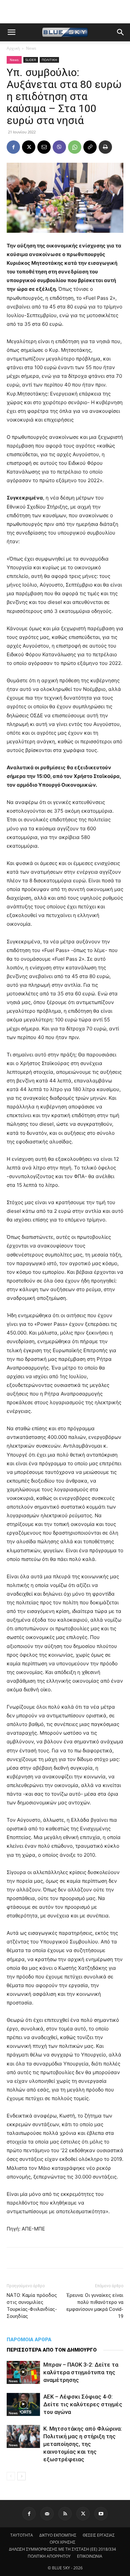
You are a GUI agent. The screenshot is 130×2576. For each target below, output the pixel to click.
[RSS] (65, 2514)
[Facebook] (13, 147)
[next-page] (21, 2476)
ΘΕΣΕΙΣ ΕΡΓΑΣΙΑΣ (99, 2535)
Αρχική (13, 48)
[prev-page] (11, 2476)
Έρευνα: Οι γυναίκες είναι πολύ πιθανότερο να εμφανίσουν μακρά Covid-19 (95, 2306)
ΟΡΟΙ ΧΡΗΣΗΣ (62, 2542)
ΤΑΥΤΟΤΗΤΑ (22, 2535)
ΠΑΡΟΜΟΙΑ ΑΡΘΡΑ (29, 2340)
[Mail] (47, 2514)
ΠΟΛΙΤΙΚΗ (49, 60)
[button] (11, 32)
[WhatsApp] (75, 147)
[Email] (44, 147)
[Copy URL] (90, 147)
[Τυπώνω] (105, 147)
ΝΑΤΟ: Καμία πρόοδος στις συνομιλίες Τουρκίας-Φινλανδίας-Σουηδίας (32, 2306)
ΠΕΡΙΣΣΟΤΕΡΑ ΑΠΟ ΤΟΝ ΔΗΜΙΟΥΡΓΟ (52, 2350)
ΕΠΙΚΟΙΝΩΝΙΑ (90, 2556)
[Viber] (59, 147)
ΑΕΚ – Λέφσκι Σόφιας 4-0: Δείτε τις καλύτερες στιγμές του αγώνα (83, 2404)
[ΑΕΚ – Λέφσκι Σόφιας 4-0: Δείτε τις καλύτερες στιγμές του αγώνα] (23, 2404)
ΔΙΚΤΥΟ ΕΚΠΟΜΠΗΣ (58, 2535)
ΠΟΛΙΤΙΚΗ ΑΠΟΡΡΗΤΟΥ (49, 2556)
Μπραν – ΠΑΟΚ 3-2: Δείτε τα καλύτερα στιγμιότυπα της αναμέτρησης (81, 2372)
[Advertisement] (65, 12)
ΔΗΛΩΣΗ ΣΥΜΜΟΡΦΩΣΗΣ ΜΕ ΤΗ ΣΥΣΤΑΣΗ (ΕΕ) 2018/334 (62, 2549)
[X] (29, 147)
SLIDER (31, 60)
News (31, 48)
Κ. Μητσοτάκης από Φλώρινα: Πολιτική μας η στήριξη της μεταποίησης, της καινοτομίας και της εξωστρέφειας (83, 2444)
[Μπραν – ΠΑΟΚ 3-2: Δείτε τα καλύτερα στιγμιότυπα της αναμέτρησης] (23, 2372)
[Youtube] (101, 2514)
